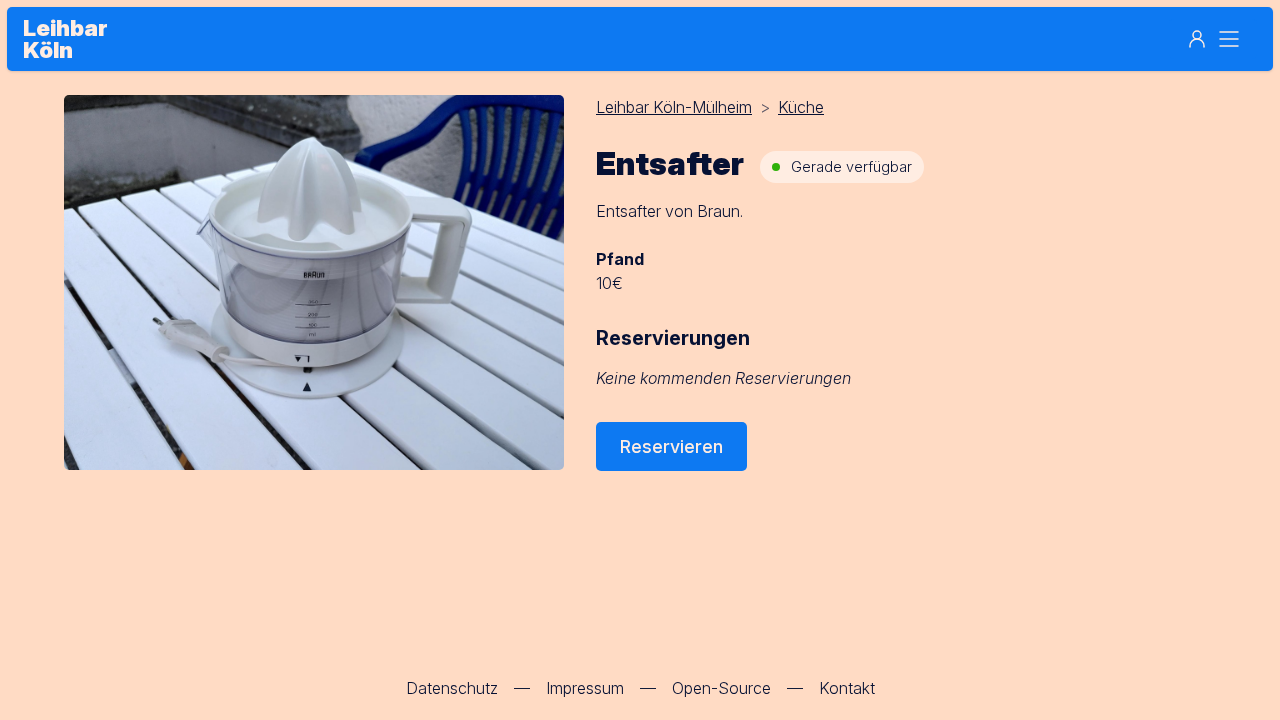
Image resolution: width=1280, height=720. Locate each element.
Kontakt (847, 688)
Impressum (585, 688)
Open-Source (721, 688)
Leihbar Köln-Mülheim (674, 107)
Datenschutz (452, 688)
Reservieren (671, 446)
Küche (801, 107)
